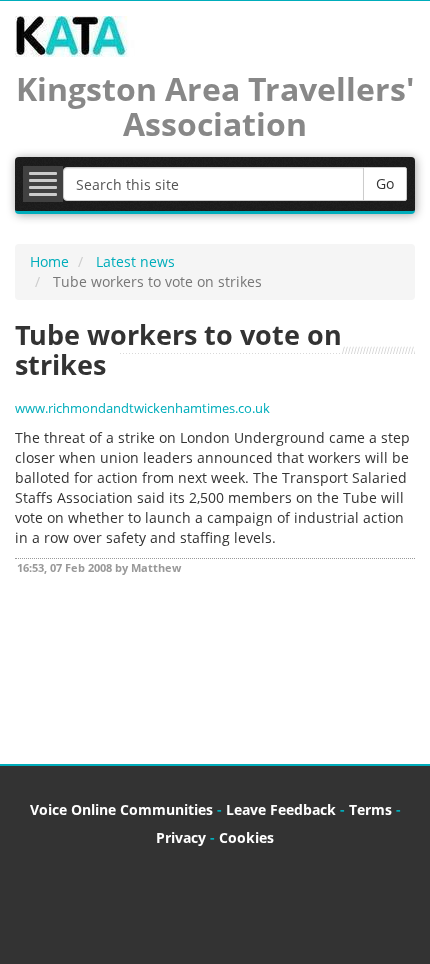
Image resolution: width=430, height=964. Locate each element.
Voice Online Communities (121, 809)
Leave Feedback (281, 809)
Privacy (181, 837)
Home (49, 261)
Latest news (135, 261)
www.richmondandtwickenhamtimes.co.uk (142, 408)
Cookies (246, 837)
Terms (370, 809)
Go (385, 183)
